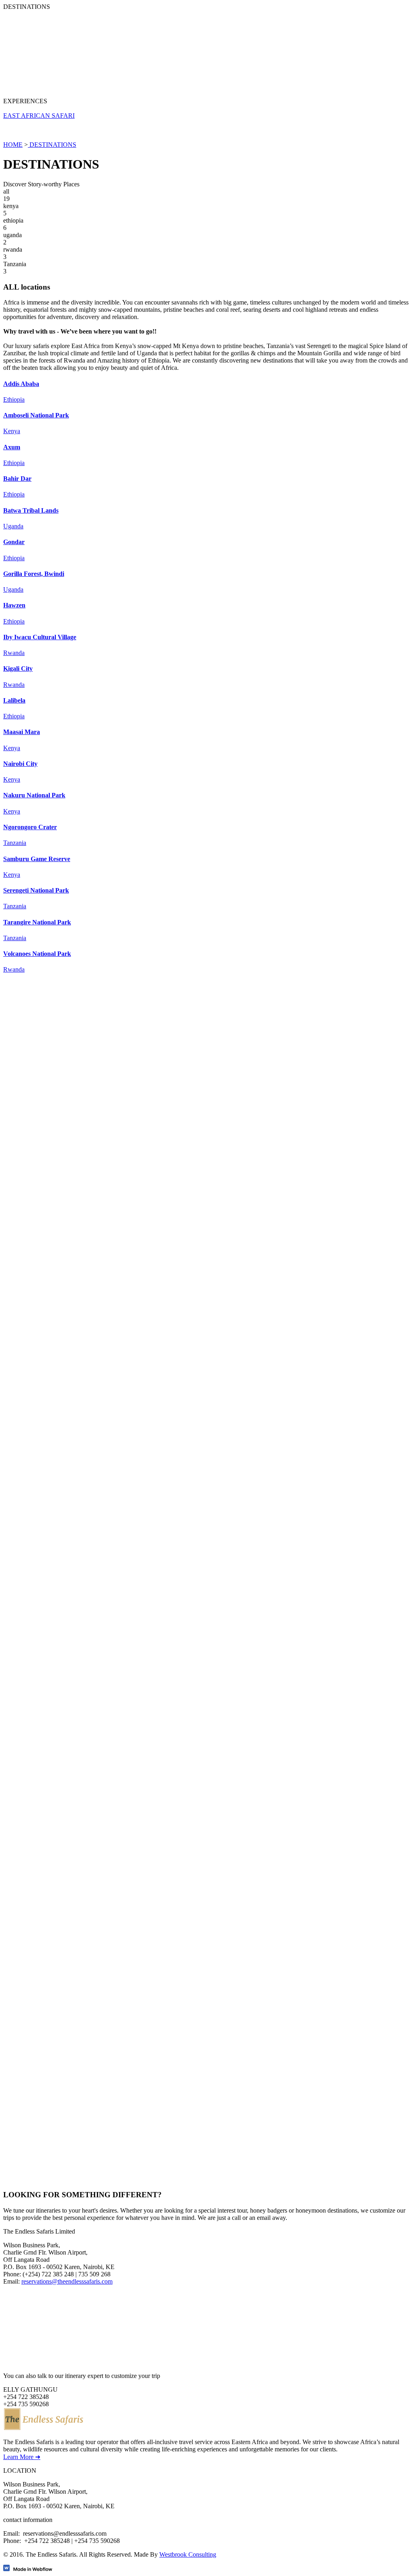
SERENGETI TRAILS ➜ (38, 2122)
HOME (13, 145)
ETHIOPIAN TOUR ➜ (34, 1378)
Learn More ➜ (22, 2457)
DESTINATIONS (52, 145)
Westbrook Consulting (188, 2554)
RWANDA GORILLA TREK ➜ (45, 1887)
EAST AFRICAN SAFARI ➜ (42, 1668)
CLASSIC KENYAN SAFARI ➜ (47, 1126)
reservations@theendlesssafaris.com (67, 2281)
